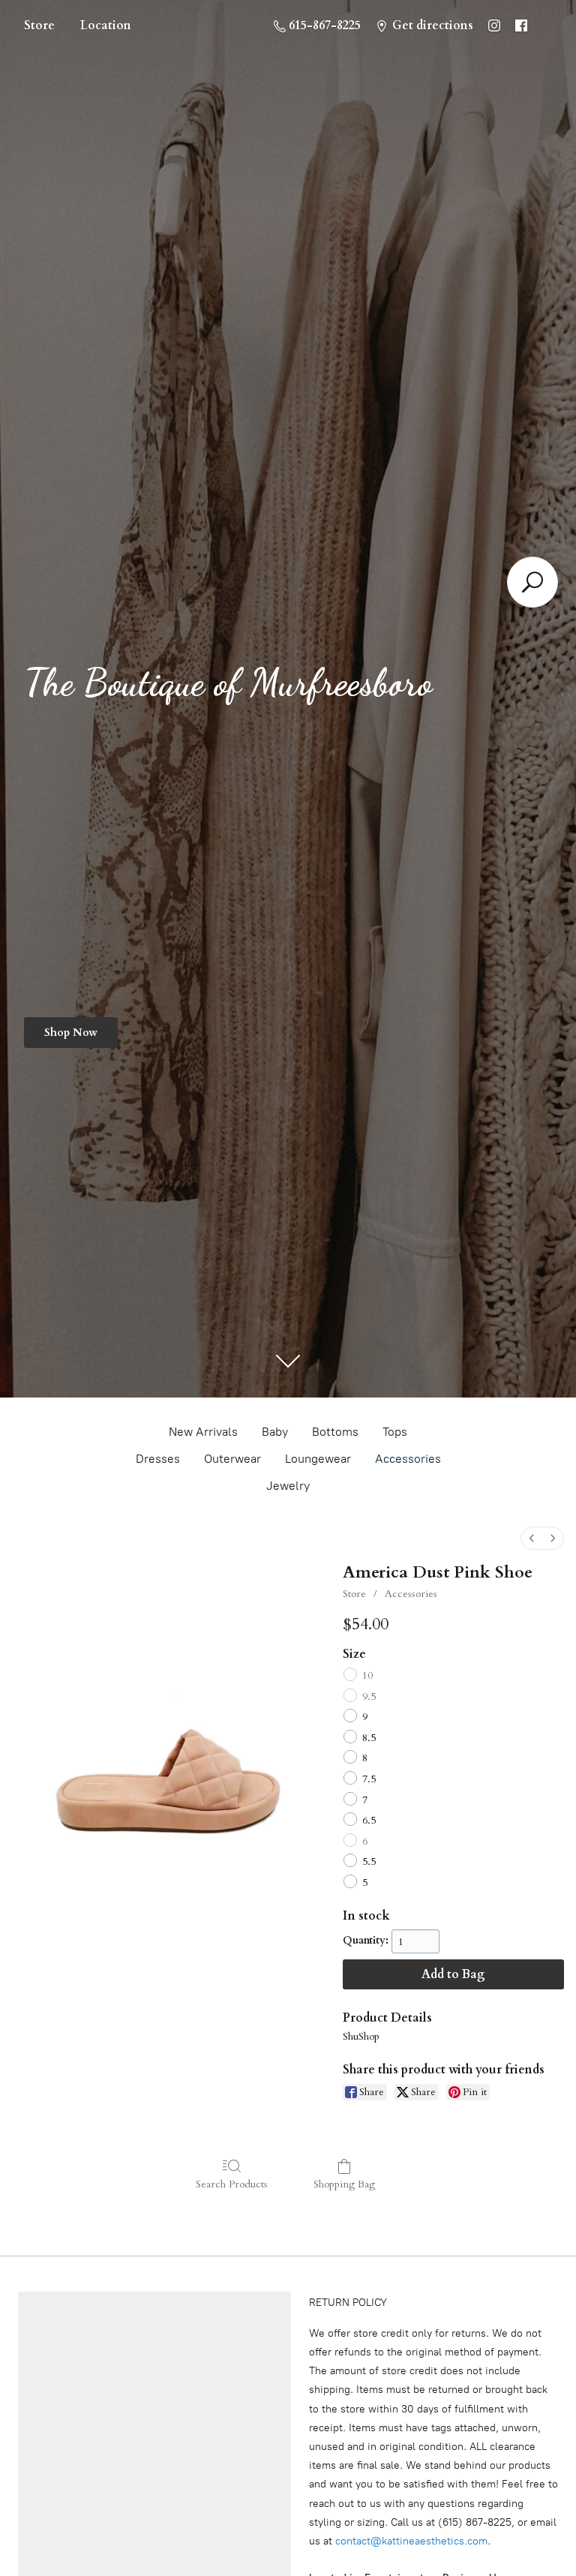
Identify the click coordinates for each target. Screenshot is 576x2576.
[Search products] (532, 582)
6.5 (369, 1820)
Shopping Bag (344, 2184)
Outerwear (232, 1459)
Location (106, 26)
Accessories (408, 1459)
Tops (395, 1432)
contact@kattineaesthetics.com (411, 2541)
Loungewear (318, 1459)
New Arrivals (203, 1432)
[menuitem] (532, 1538)
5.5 (369, 1861)
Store (39, 26)
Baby (275, 1432)
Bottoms (335, 1432)
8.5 (369, 1738)
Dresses (158, 1459)
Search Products (232, 2184)
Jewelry (288, 1486)
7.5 (369, 1779)
